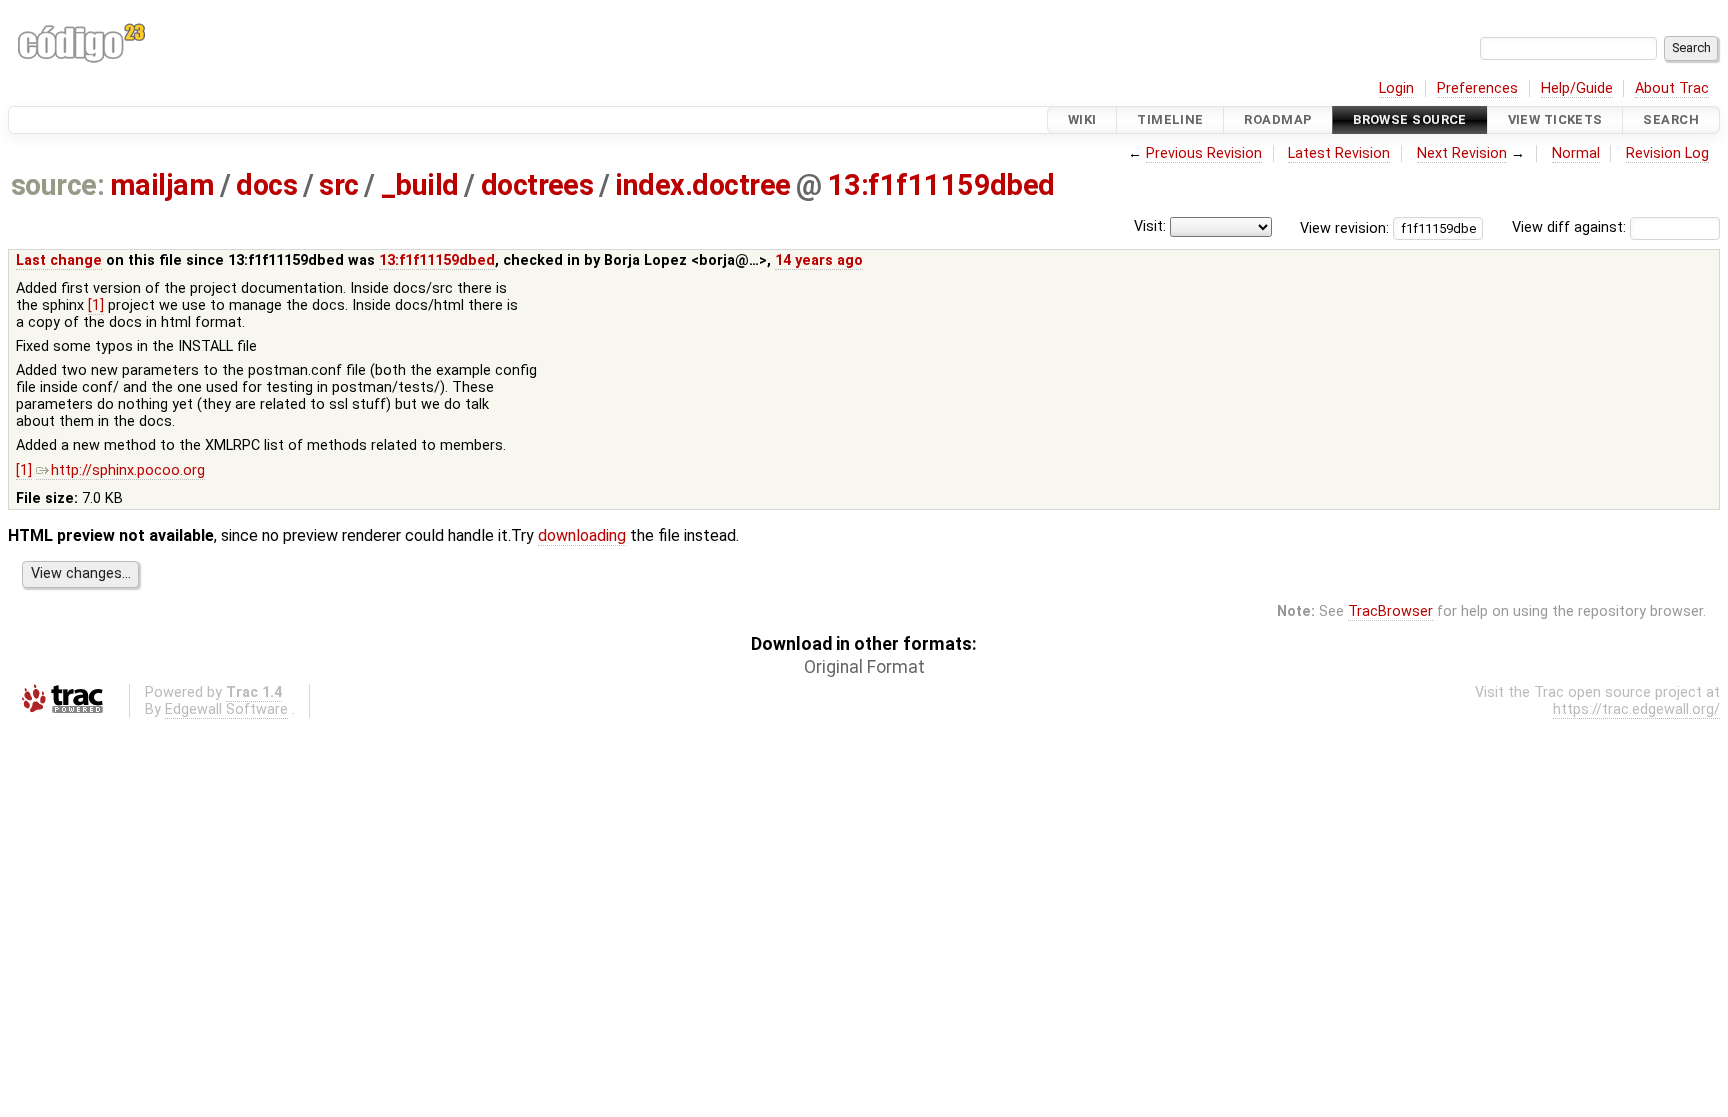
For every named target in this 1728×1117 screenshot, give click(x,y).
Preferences (1477, 88)
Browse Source (1410, 119)
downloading (582, 535)
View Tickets (1555, 119)
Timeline (1170, 119)
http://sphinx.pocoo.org (128, 470)
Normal (1576, 153)
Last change (59, 260)
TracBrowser (1390, 611)
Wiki (1082, 119)
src (338, 185)
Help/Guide (1577, 88)
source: (57, 185)
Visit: (1150, 226)
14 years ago (819, 260)
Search (1671, 119)
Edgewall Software (226, 709)
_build (420, 185)
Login (1396, 88)
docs (266, 185)
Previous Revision (1204, 153)
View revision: (1344, 227)
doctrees (537, 185)
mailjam (162, 185)
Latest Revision (1339, 153)
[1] (96, 305)
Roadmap (1278, 119)
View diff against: (1571, 227)
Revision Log (1667, 153)
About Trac (1672, 88)
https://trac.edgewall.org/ (1636, 709)
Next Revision (1462, 153)
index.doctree (702, 185)
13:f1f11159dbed (941, 185)
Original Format (864, 667)
